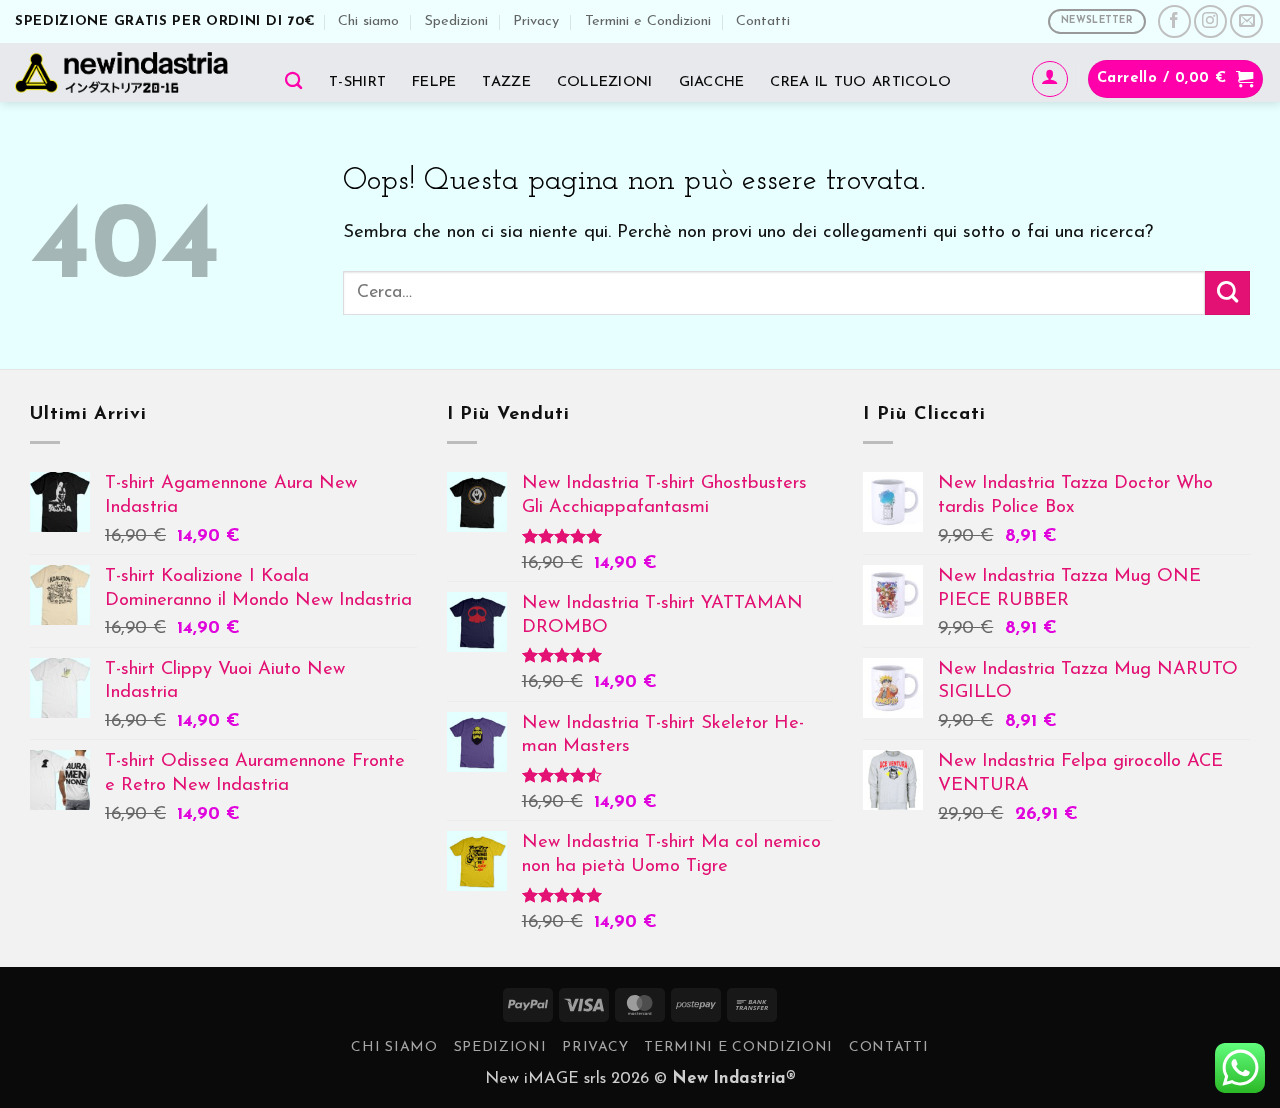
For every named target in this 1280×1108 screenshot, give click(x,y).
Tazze (506, 82)
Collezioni (605, 82)
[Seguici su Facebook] (1174, 21)
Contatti (763, 21)
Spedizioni (456, 21)
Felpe (434, 82)
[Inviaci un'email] (1246, 21)
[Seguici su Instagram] (1210, 21)
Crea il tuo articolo (860, 82)
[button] (1050, 79)
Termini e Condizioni (648, 21)
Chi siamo (368, 21)
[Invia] (1227, 293)
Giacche (712, 82)
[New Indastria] (128, 72)
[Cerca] (294, 80)
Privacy (536, 21)
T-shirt (357, 82)
